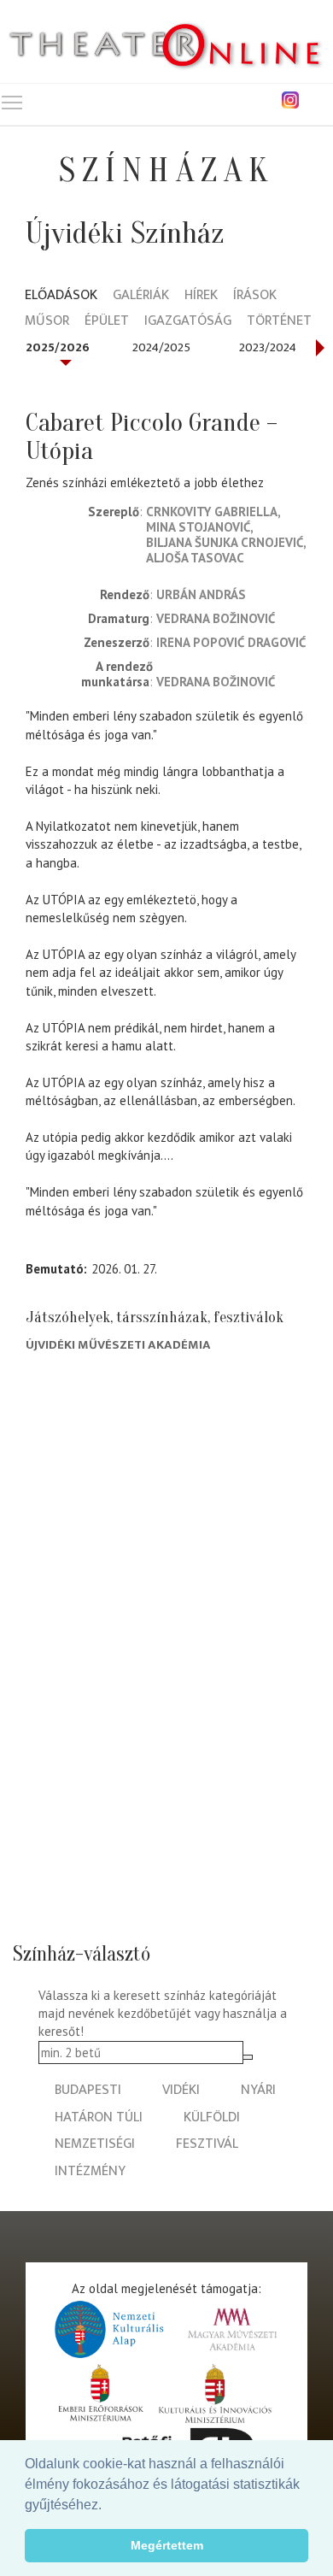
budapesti (88, 2090)
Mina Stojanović (198, 527)
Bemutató (55, 1269)
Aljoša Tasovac (195, 558)
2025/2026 (58, 347)
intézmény (90, 2171)
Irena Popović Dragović (231, 642)
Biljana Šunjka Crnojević (225, 542)
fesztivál (207, 2144)
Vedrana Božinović (216, 618)
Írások (255, 296)
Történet (279, 322)
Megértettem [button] (167, 2545)
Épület (107, 322)
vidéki (181, 2090)
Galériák (141, 296)
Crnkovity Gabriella (212, 512)
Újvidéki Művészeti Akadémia (118, 1345)
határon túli (99, 2117)
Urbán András (201, 594)
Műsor (47, 322)
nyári (258, 2090)
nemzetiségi (95, 2144)
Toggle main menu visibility (12, 102)
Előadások (61, 296)
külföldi (212, 2117)
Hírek (201, 296)
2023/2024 (268, 347)
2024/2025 (161, 347)
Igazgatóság (188, 322)
